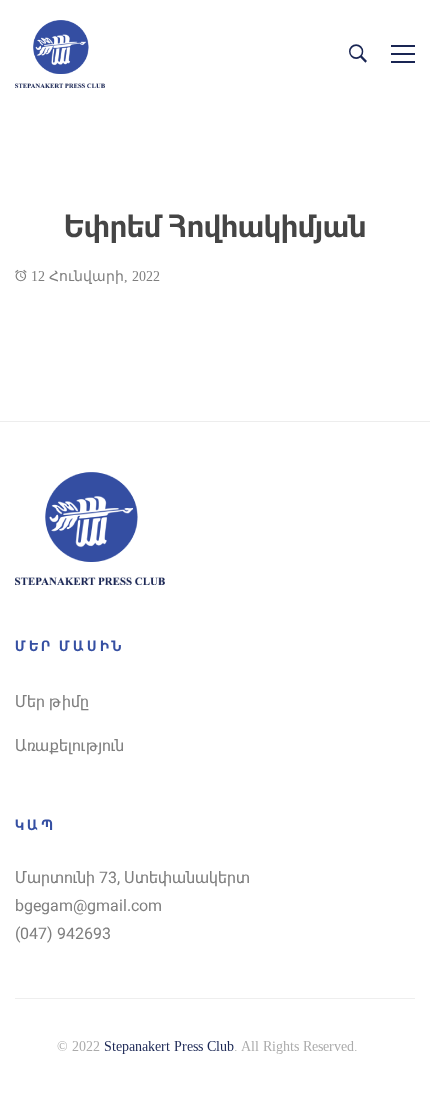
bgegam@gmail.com (88, 905)
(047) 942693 (63, 933)
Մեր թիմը (52, 701)
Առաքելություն (69, 745)
